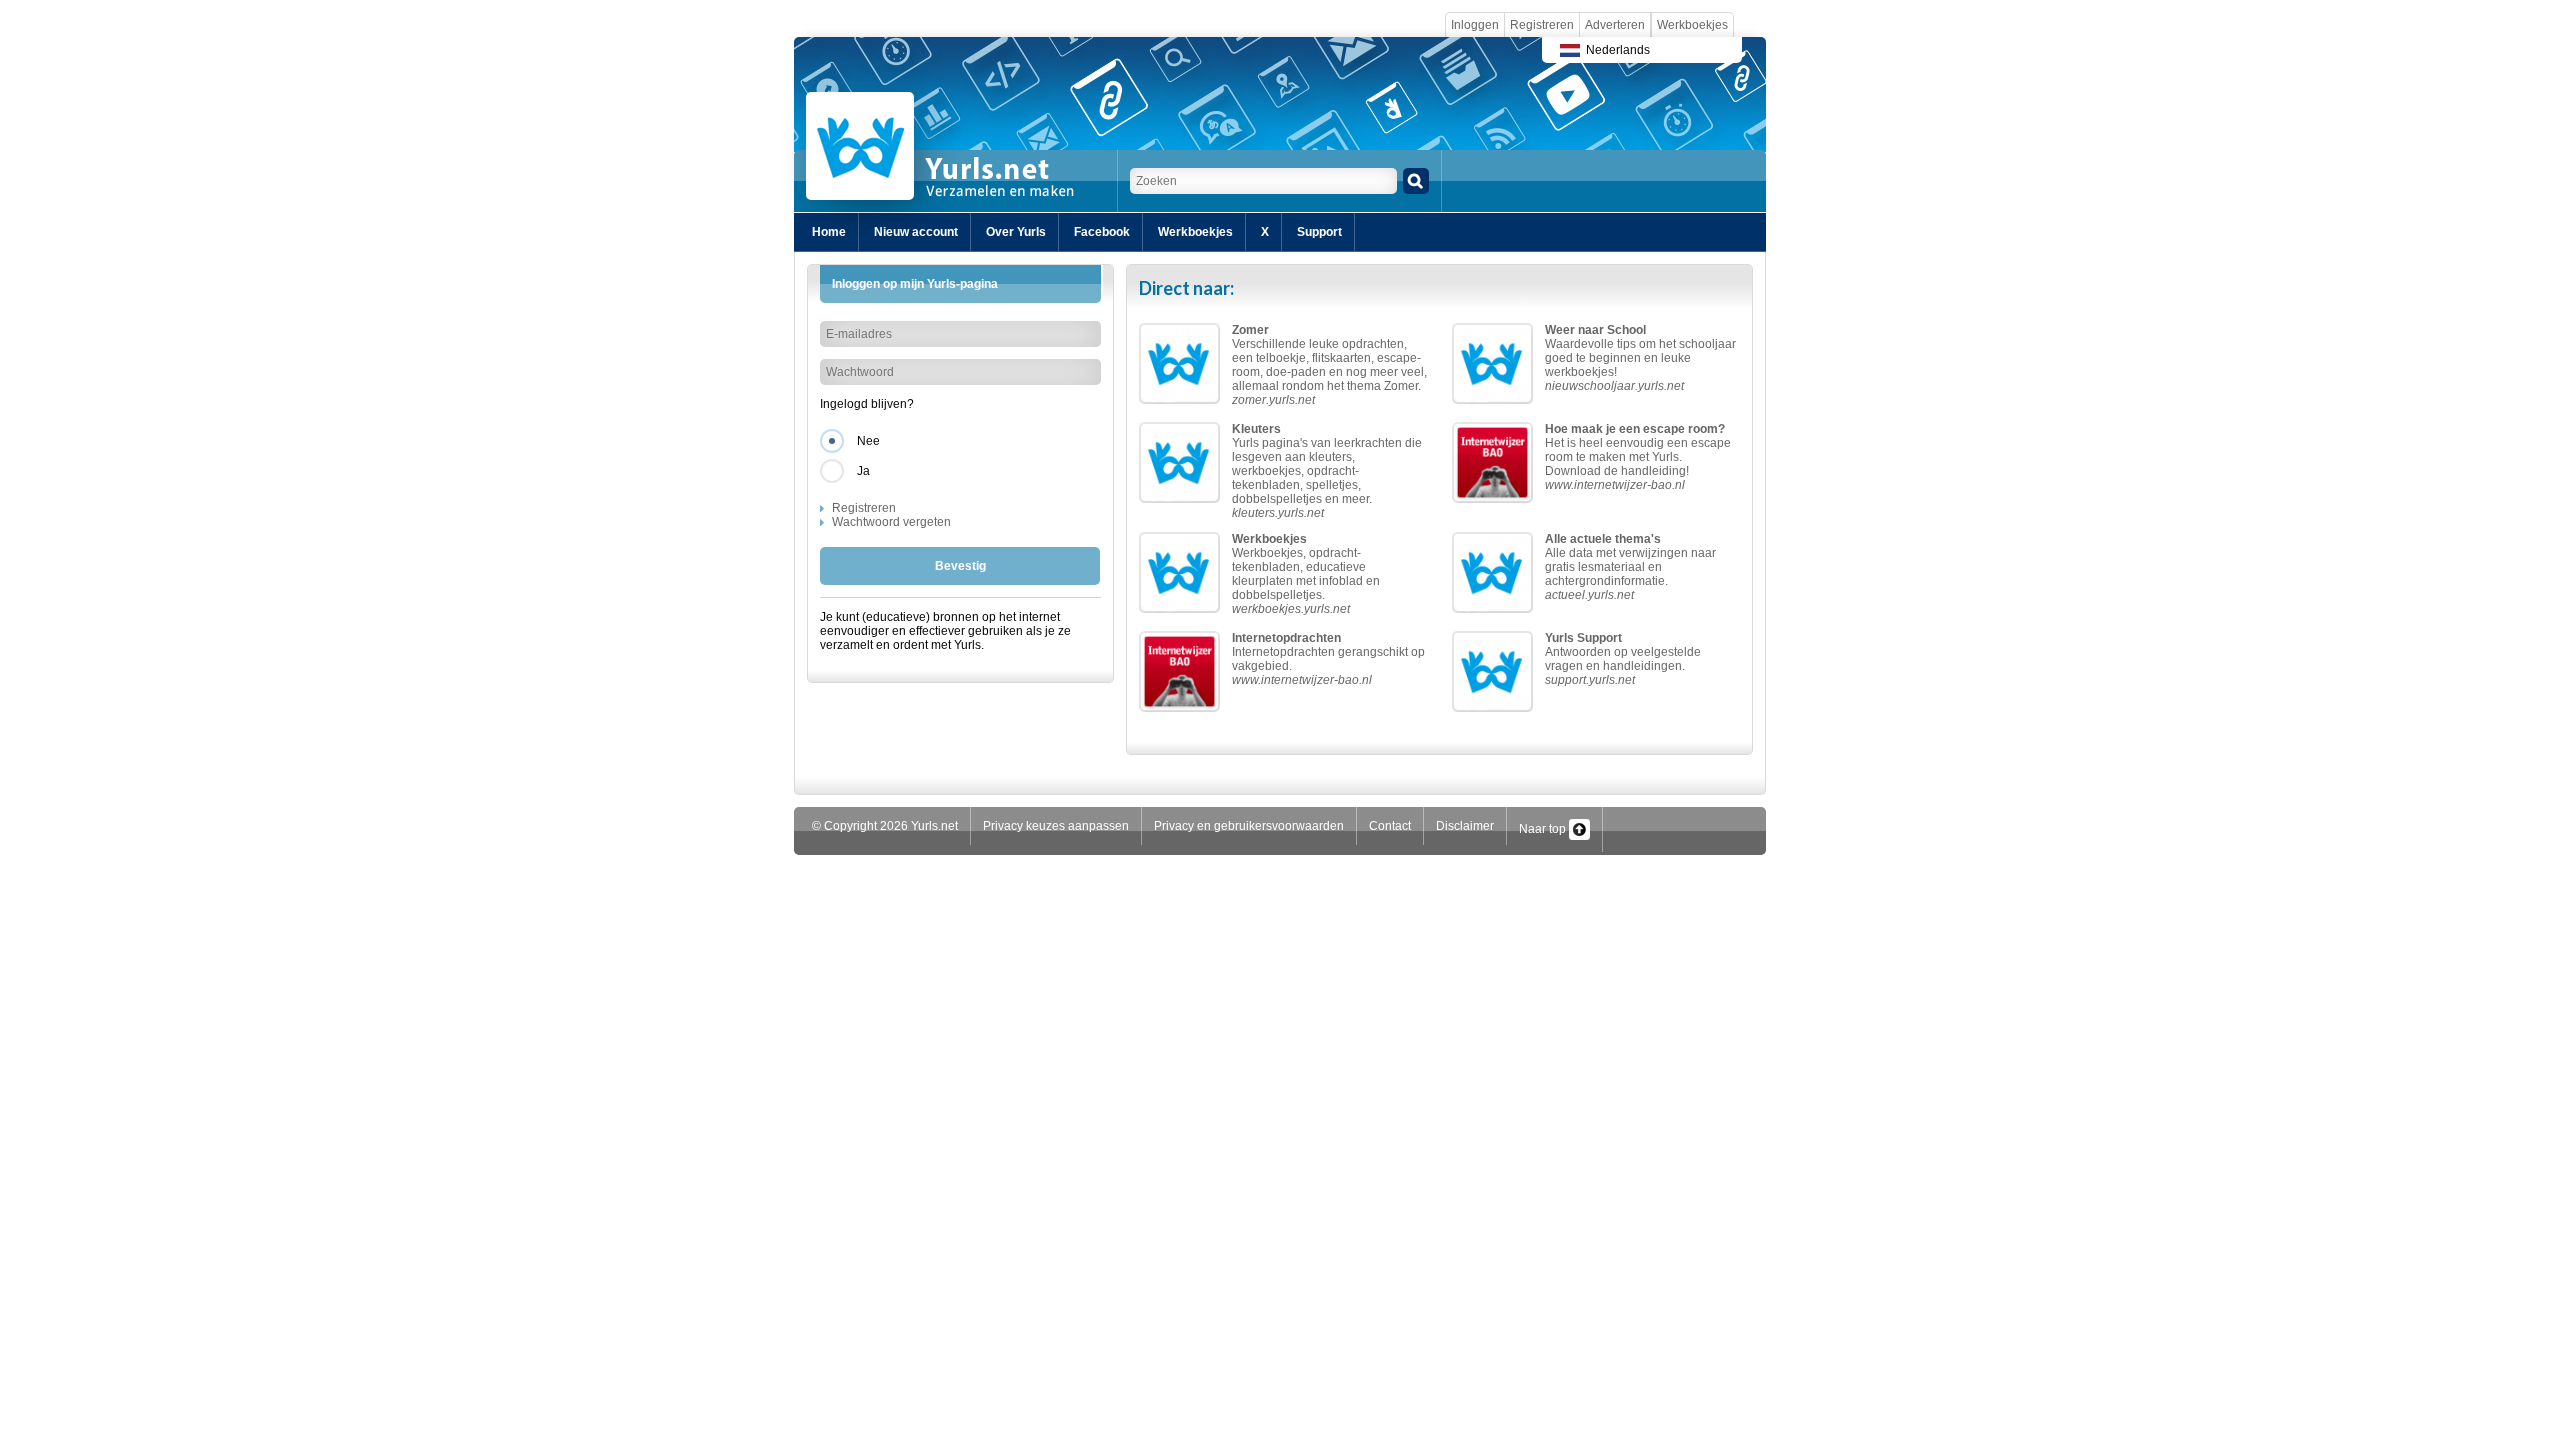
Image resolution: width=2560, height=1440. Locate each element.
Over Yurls (1016, 232)
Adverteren (1615, 25)
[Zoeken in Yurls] (1416, 181)
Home (829, 232)
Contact (1390, 826)
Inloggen (1475, 25)
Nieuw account (916, 232)
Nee (868, 441)
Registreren (1542, 25)
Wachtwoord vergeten (891, 522)
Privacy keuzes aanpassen (1056, 826)
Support (1319, 232)
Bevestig (960, 566)
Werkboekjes (1692, 25)
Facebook (1102, 232)
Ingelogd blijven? (867, 404)
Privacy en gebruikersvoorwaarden (1249, 826)
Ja (863, 471)
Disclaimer (1465, 826)
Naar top (1544, 829)
